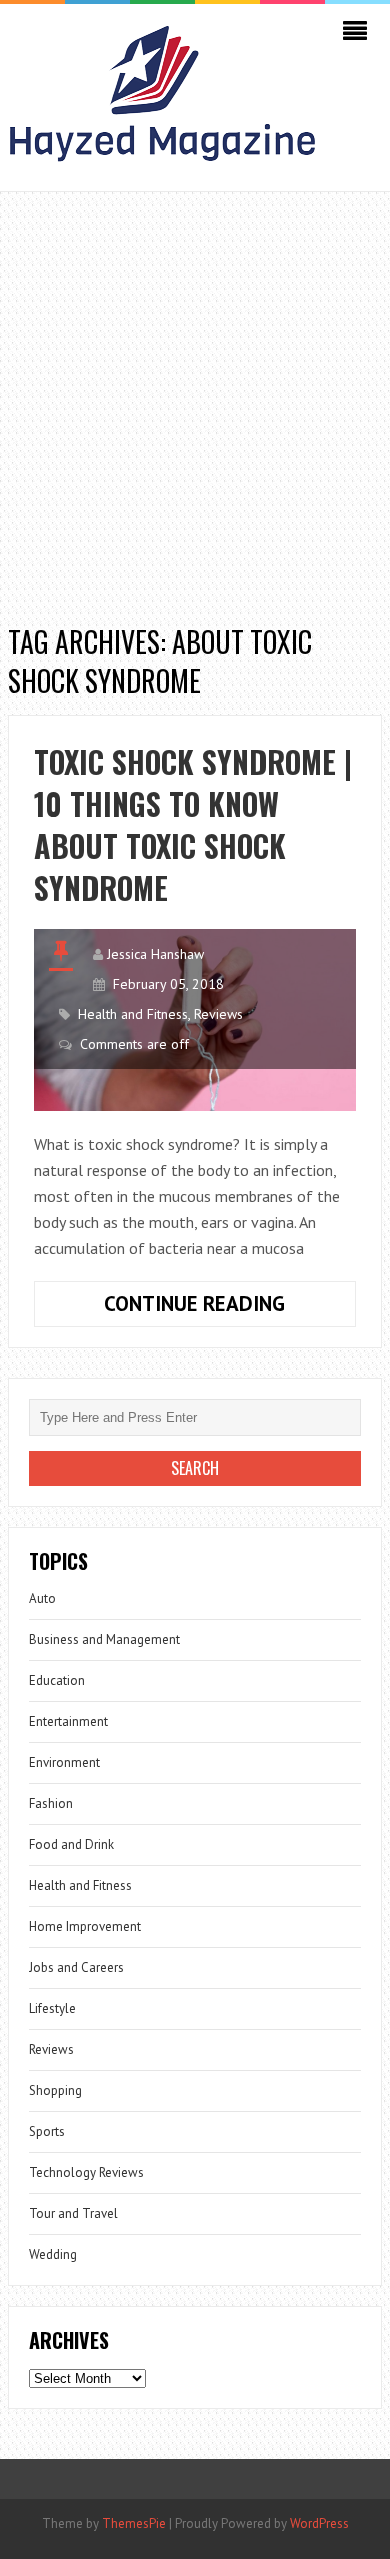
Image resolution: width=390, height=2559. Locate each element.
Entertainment (68, 1721)
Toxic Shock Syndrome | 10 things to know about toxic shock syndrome (193, 824)
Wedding (53, 2254)
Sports (47, 2131)
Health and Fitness (133, 1014)
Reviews (218, 1014)
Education (57, 1680)
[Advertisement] (195, 397)
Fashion (51, 1803)
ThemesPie (134, 2523)
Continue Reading (230, 1308)
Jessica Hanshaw (155, 954)
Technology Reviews (86, 2172)
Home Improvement (85, 1926)
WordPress (319, 2523)
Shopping (55, 2090)
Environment (64, 1762)
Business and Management (104, 1639)
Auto (42, 1598)
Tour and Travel (73, 2213)
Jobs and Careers (76, 1967)
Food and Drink (71, 1844)
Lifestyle (52, 2008)
